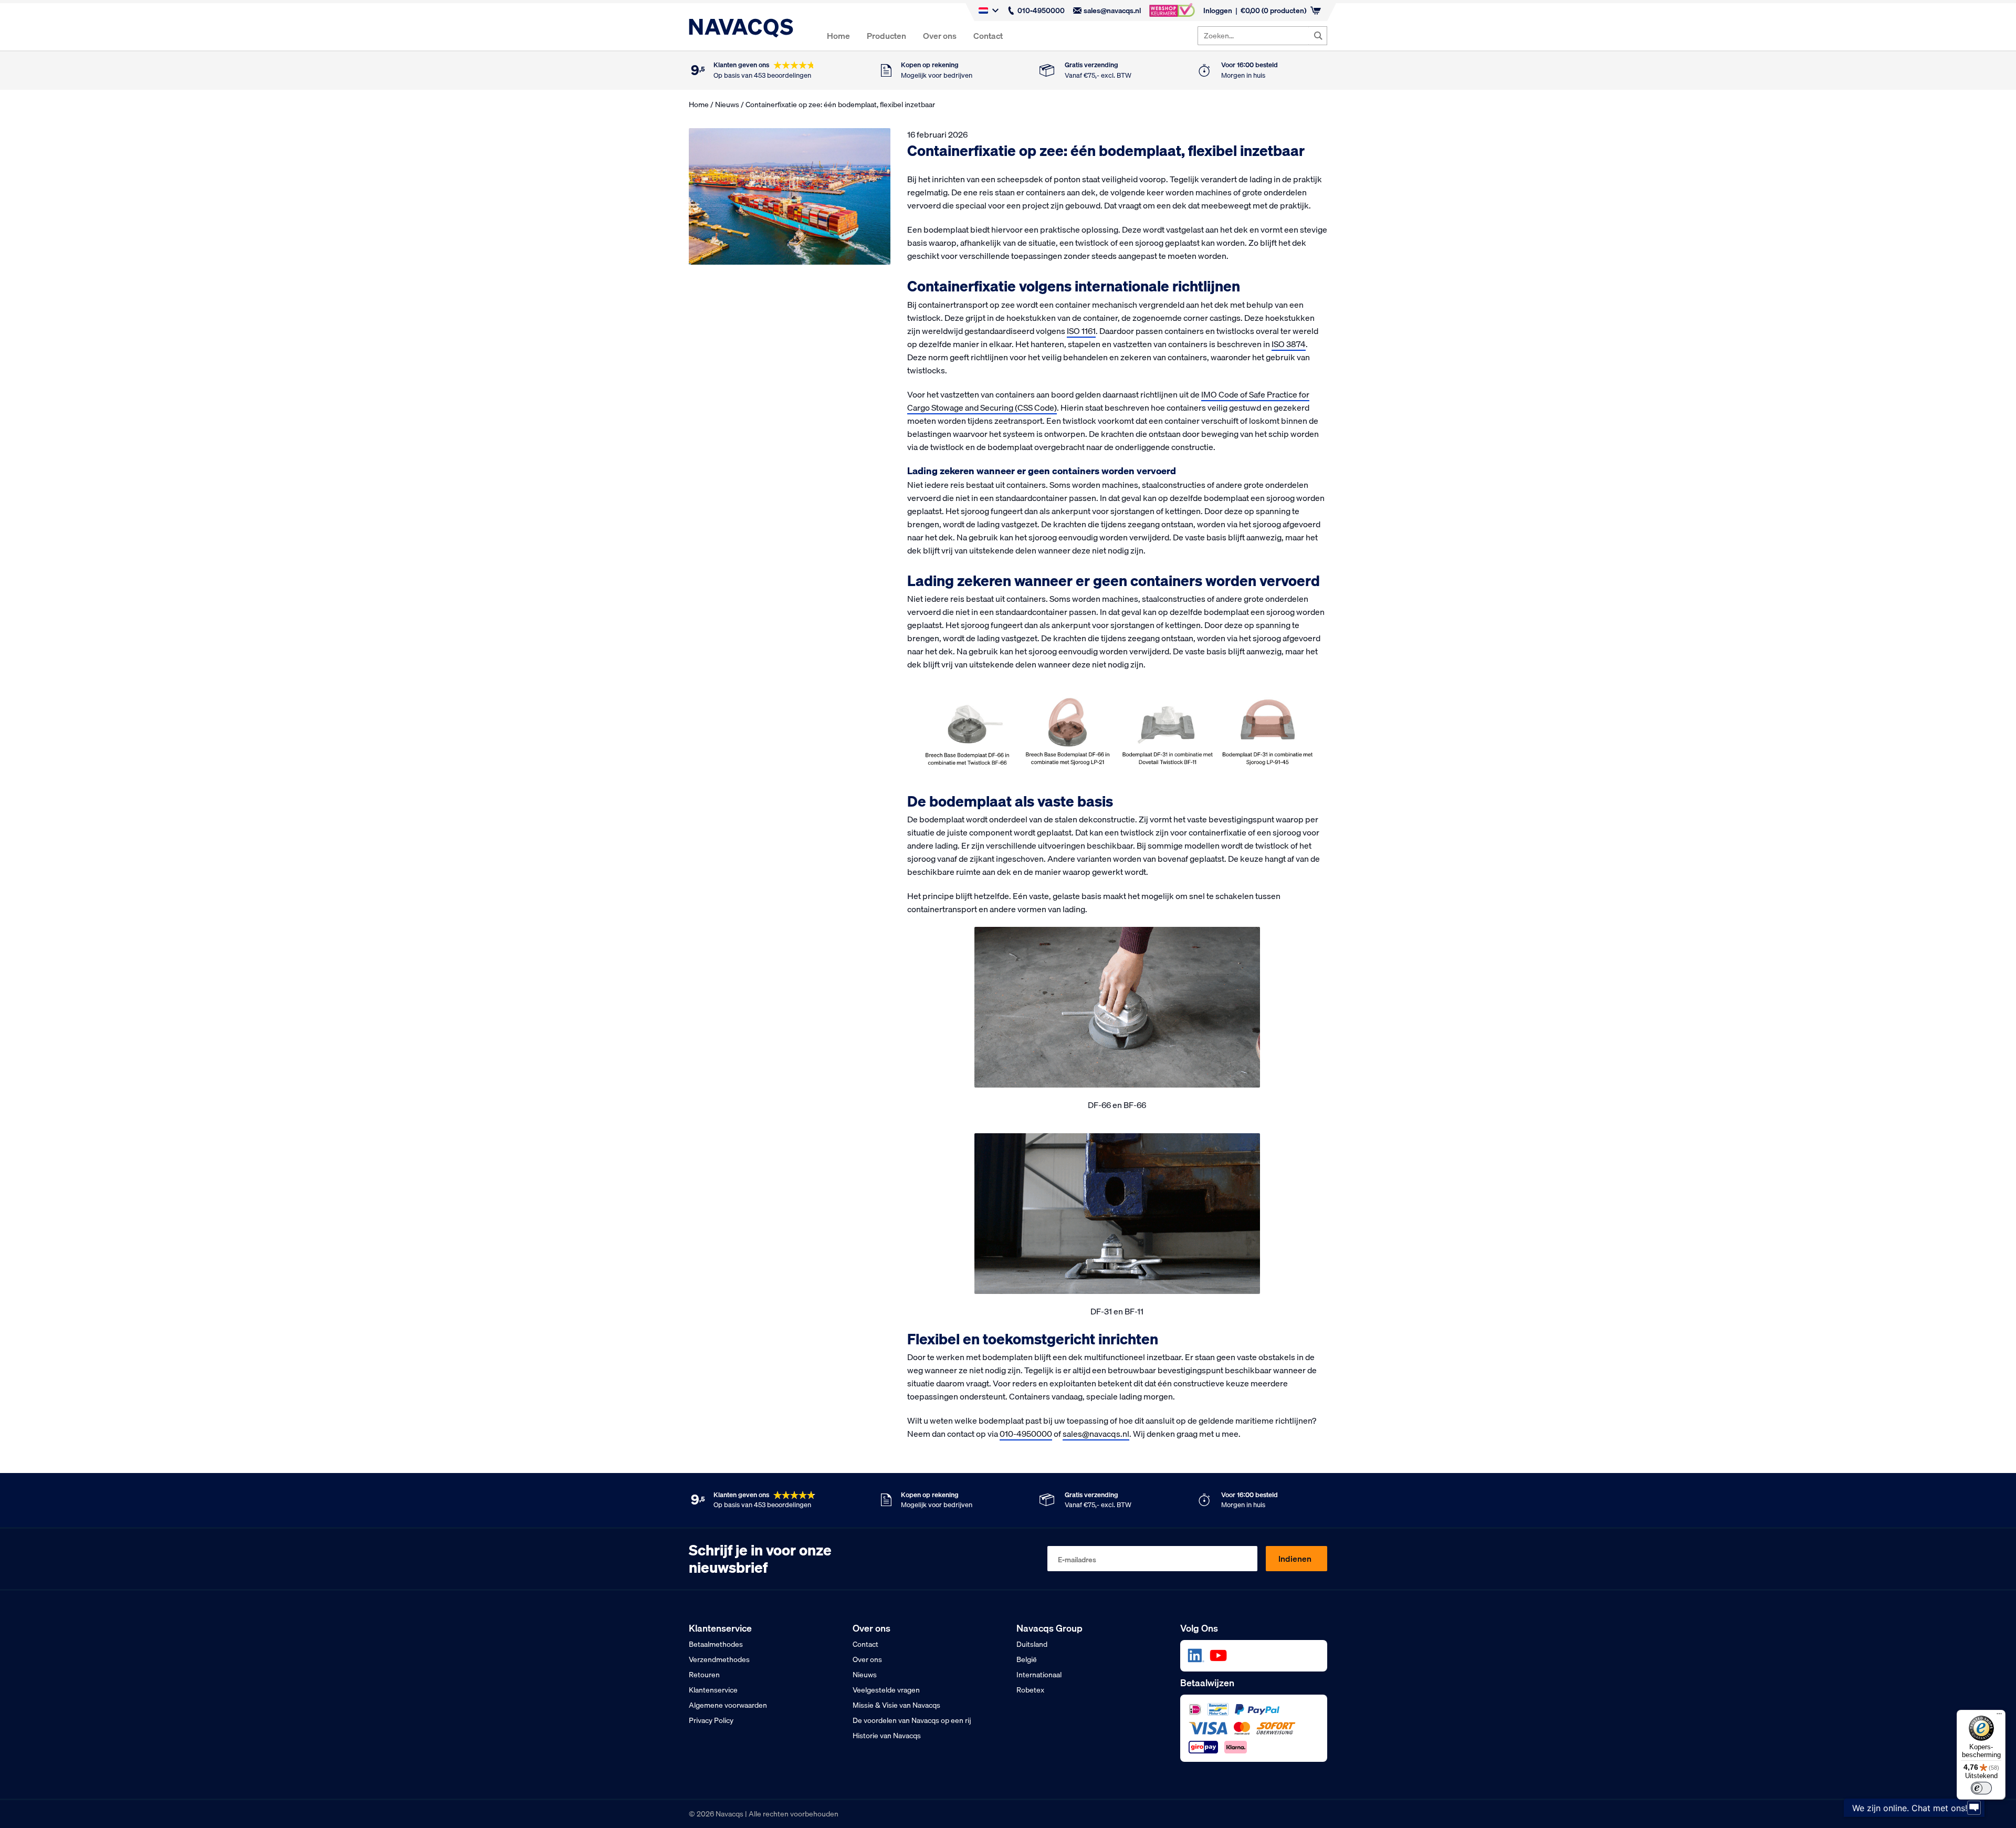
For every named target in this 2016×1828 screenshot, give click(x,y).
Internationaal (1039, 1675)
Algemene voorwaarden (728, 1705)
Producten (886, 36)
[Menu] (1999, 1716)
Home (838, 36)
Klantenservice (713, 1690)
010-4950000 (1041, 11)
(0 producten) (1273, 11)
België (1027, 1659)
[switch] (1981, 1788)
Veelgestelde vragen (886, 1690)
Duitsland (1032, 1644)
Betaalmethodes (716, 1644)
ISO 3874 (1289, 344)
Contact (988, 36)
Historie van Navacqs (887, 1736)
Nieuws (727, 105)
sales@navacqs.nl (1112, 11)
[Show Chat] (1974, 1819)
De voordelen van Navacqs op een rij (912, 1720)
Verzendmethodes (719, 1659)
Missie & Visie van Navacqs (896, 1705)
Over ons (940, 36)
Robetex (1030, 1690)
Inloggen (1218, 11)
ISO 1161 (1081, 331)
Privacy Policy (711, 1720)
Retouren (704, 1675)
